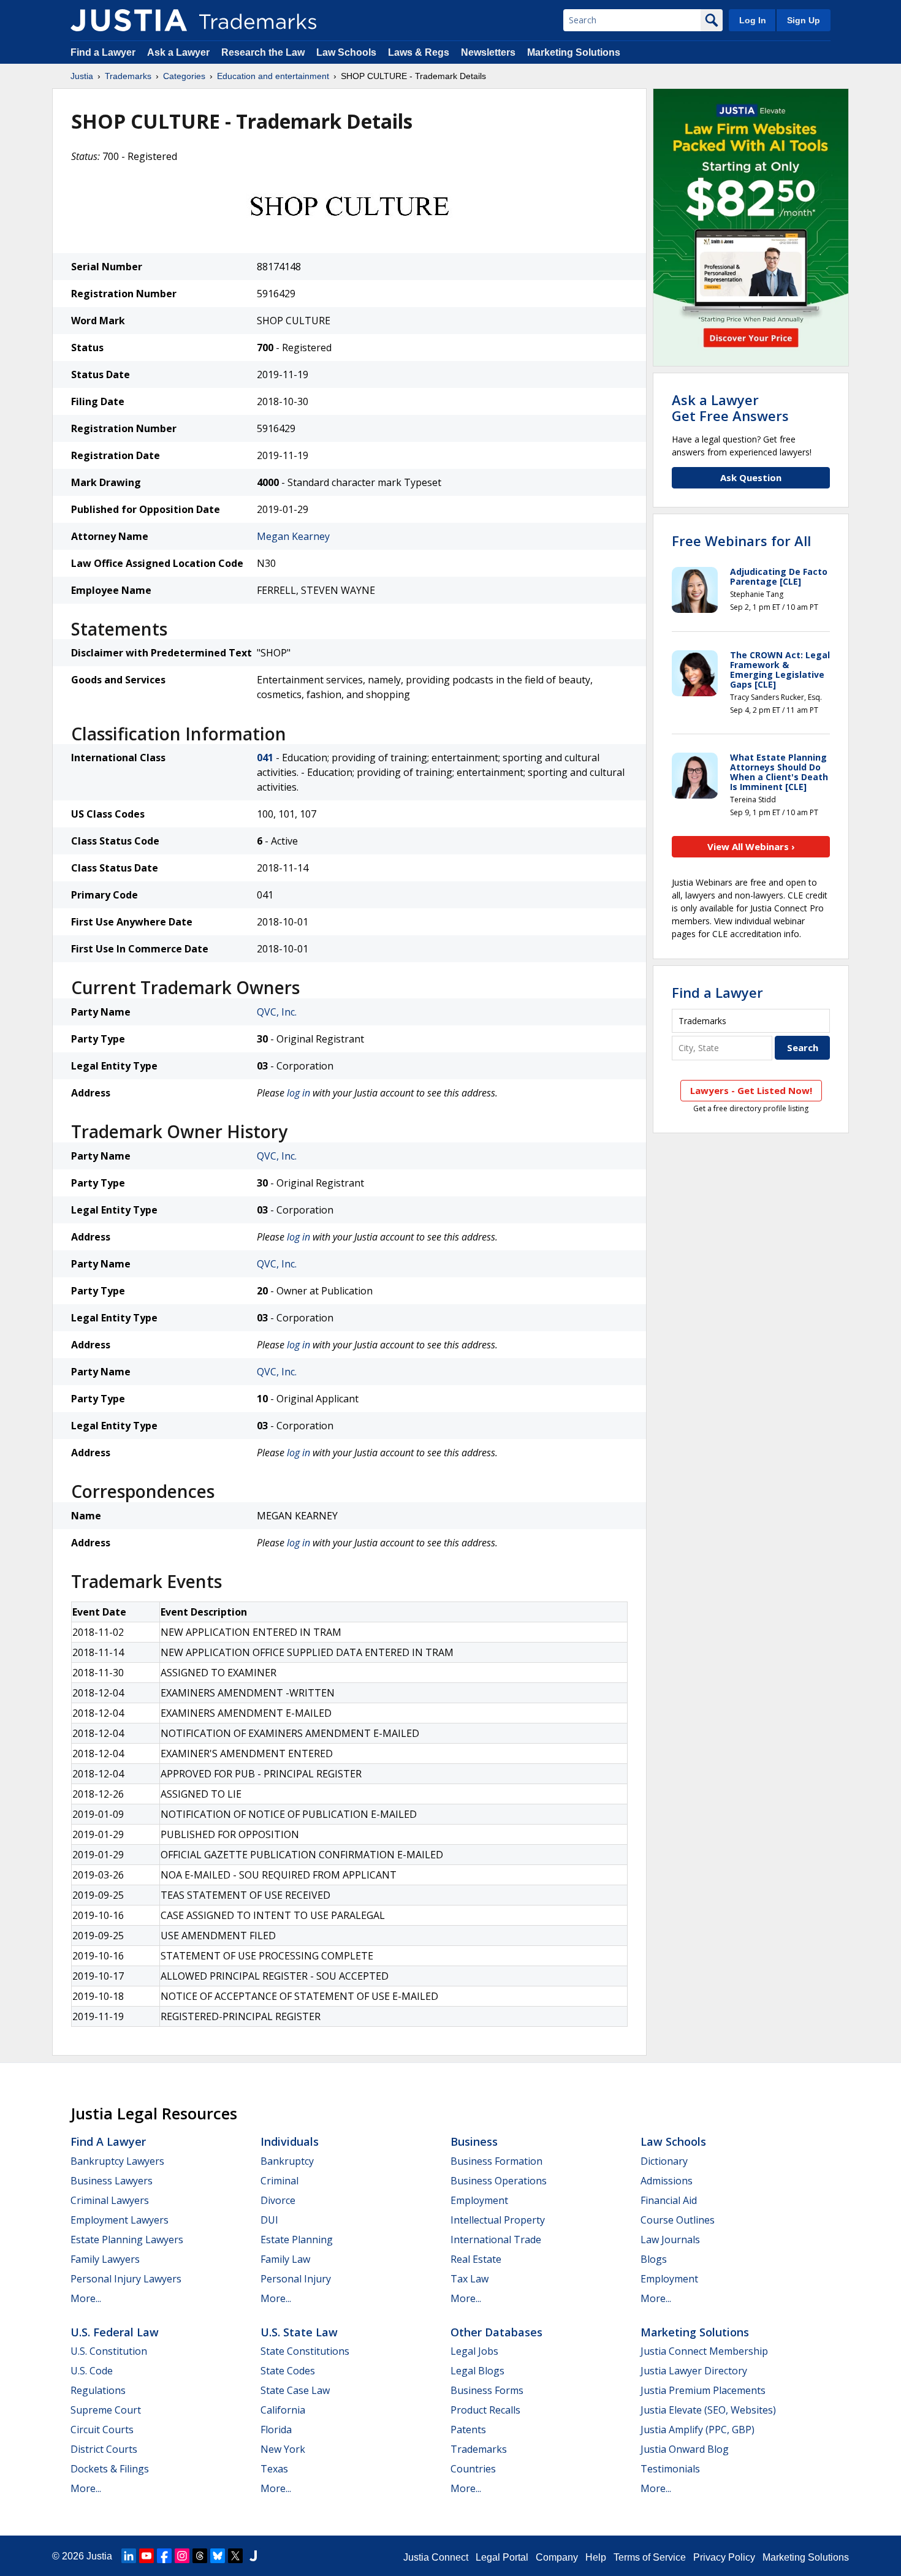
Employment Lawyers (120, 2220)
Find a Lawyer (103, 52)
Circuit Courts (102, 2430)
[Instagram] (182, 2556)
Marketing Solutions (574, 52)
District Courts (104, 2449)
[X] (235, 2556)
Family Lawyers (105, 2259)
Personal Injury (296, 2279)
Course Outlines (678, 2220)
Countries (473, 2469)
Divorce (278, 2200)
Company (557, 2557)
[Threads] (200, 2556)
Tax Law (470, 2279)
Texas (274, 2469)
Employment (479, 2200)
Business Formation (496, 2161)
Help (596, 2557)
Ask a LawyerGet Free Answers (730, 408)
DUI (269, 2220)
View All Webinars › (751, 846)
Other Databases (496, 2332)
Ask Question (751, 477)
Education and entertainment (273, 76)
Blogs (654, 2259)
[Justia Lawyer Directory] (253, 2556)
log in (298, 1093)
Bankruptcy (287, 2161)
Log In (753, 20)
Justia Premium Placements (703, 2390)
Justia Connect (436, 2557)
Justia (82, 76)
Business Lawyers (112, 2181)
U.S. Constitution (109, 2351)
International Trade (496, 2240)
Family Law (285, 2259)
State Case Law (295, 2390)
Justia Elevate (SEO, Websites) (708, 2410)
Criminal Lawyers (110, 2200)
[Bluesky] (218, 2556)
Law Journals (670, 2240)
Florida (276, 2430)
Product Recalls (485, 2410)
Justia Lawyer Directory (694, 2371)
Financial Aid (669, 2200)
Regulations (98, 2390)
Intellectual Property (498, 2220)
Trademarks (128, 76)
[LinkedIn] (129, 2556)
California (283, 2410)
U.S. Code (92, 2371)
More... (86, 2298)
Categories (184, 76)
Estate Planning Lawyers (127, 2240)
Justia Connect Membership (704, 2351)
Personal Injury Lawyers (126, 2279)
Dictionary (664, 2161)
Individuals (290, 2141)
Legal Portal (502, 2557)
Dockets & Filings (110, 2469)
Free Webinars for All (741, 541)
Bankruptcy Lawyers (117, 2161)
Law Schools (346, 52)
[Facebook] (164, 2556)
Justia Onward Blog (685, 2449)
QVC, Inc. (277, 1012)
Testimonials (670, 2469)
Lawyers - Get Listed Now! (751, 1090)
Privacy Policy (724, 2557)
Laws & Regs (419, 52)
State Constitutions (305, 2351)
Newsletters (488, 52)
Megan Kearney (293, 536)
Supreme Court (106, 2410)
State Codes (288, 2371)
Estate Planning (297, 2240)
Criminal (279, 2181)
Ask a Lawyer (178, 52)
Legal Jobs (474, 2351)
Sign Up (804, 20)
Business (474, 2141)
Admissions (667, 2181)
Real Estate (476, 2259)
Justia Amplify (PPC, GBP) (698, 2430)
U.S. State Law (299, 2332)
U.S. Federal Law (115, 2332)
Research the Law (263, 52)
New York (283, 2449)
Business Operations (499, 2181)
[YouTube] (146, 2556)
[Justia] (129, 20)
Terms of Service (650, 2557)
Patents (468, 2430)
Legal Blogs (477, 2371)
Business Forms (487, 2390)
